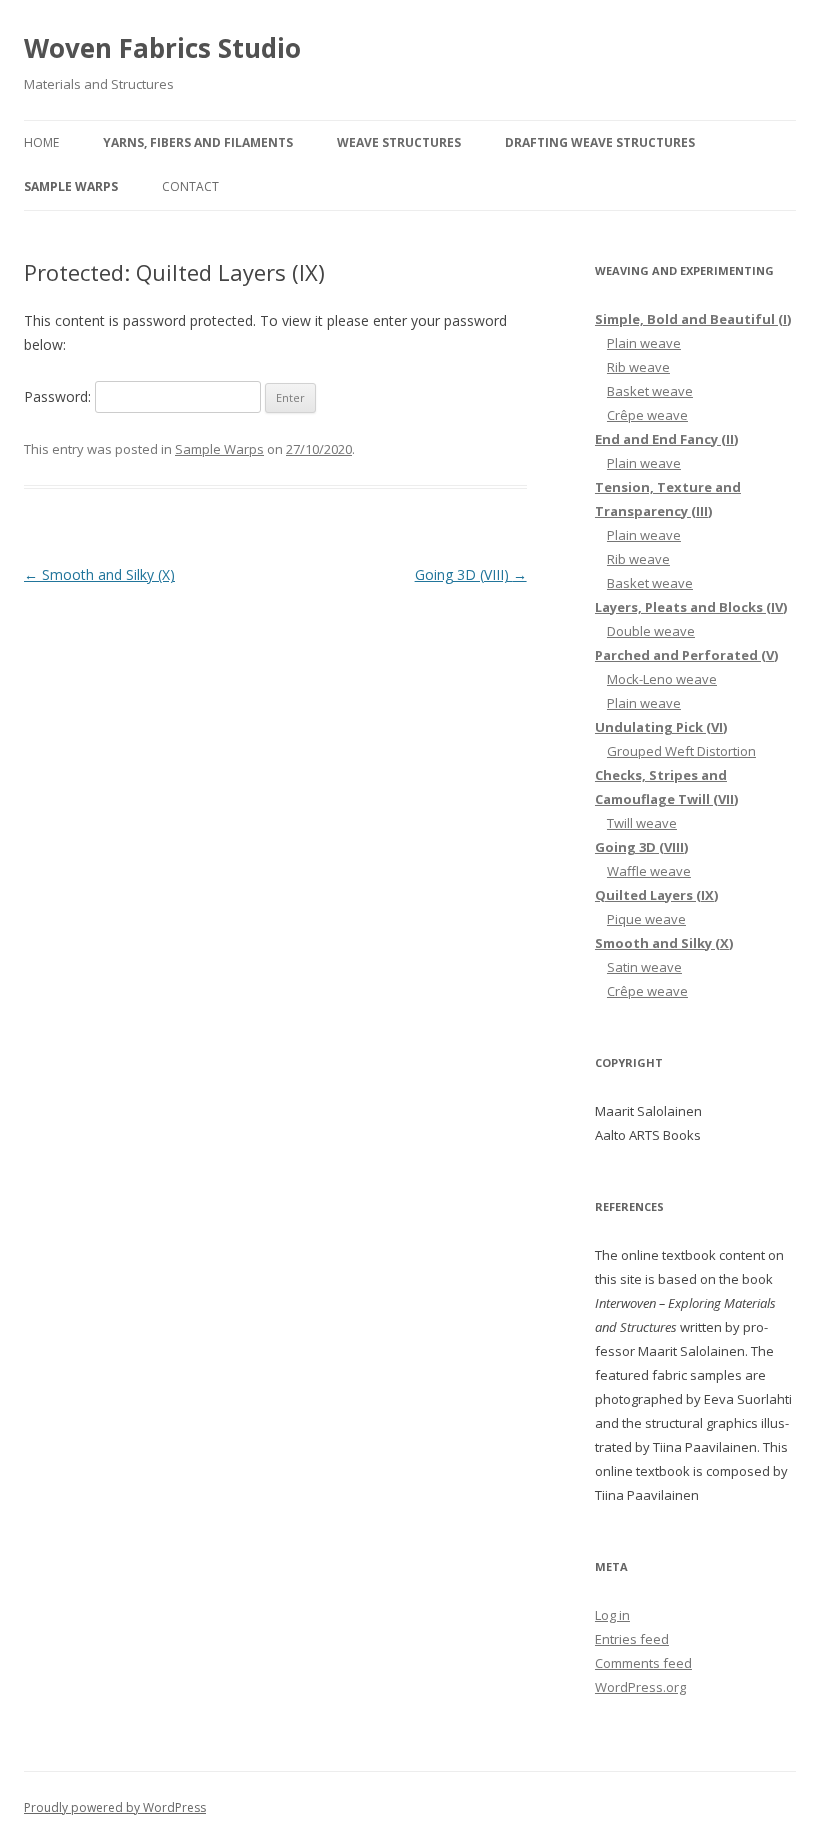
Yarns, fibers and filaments (198, 142)
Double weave (651, 631)
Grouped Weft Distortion (681, 751)
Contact (190, 186)
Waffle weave (649, 871)
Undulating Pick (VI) (661, 727)
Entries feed (632, 1639)
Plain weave (644, 343)
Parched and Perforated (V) (686, 655)
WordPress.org (640, 1687)
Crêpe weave (647, 415)
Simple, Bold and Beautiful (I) (693, 319)
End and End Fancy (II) (666, 439)
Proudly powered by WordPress (115, 1807)
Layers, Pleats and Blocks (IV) (691, 607)
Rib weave (638, 367)
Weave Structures (399, 142)
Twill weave (642, 823)
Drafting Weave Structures (600, 142)
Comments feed (643, 1663)
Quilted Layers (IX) (656, 895)
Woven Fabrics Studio (162, 48)
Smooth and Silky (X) (99, 574)
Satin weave (644, 967)
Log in (612, 1615)
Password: (59, 396)
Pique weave (646, 919)
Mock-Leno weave (662, 679)
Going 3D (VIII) (471, 574)
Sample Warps (71, 186)
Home (41, 142)
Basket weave (650, 391)
